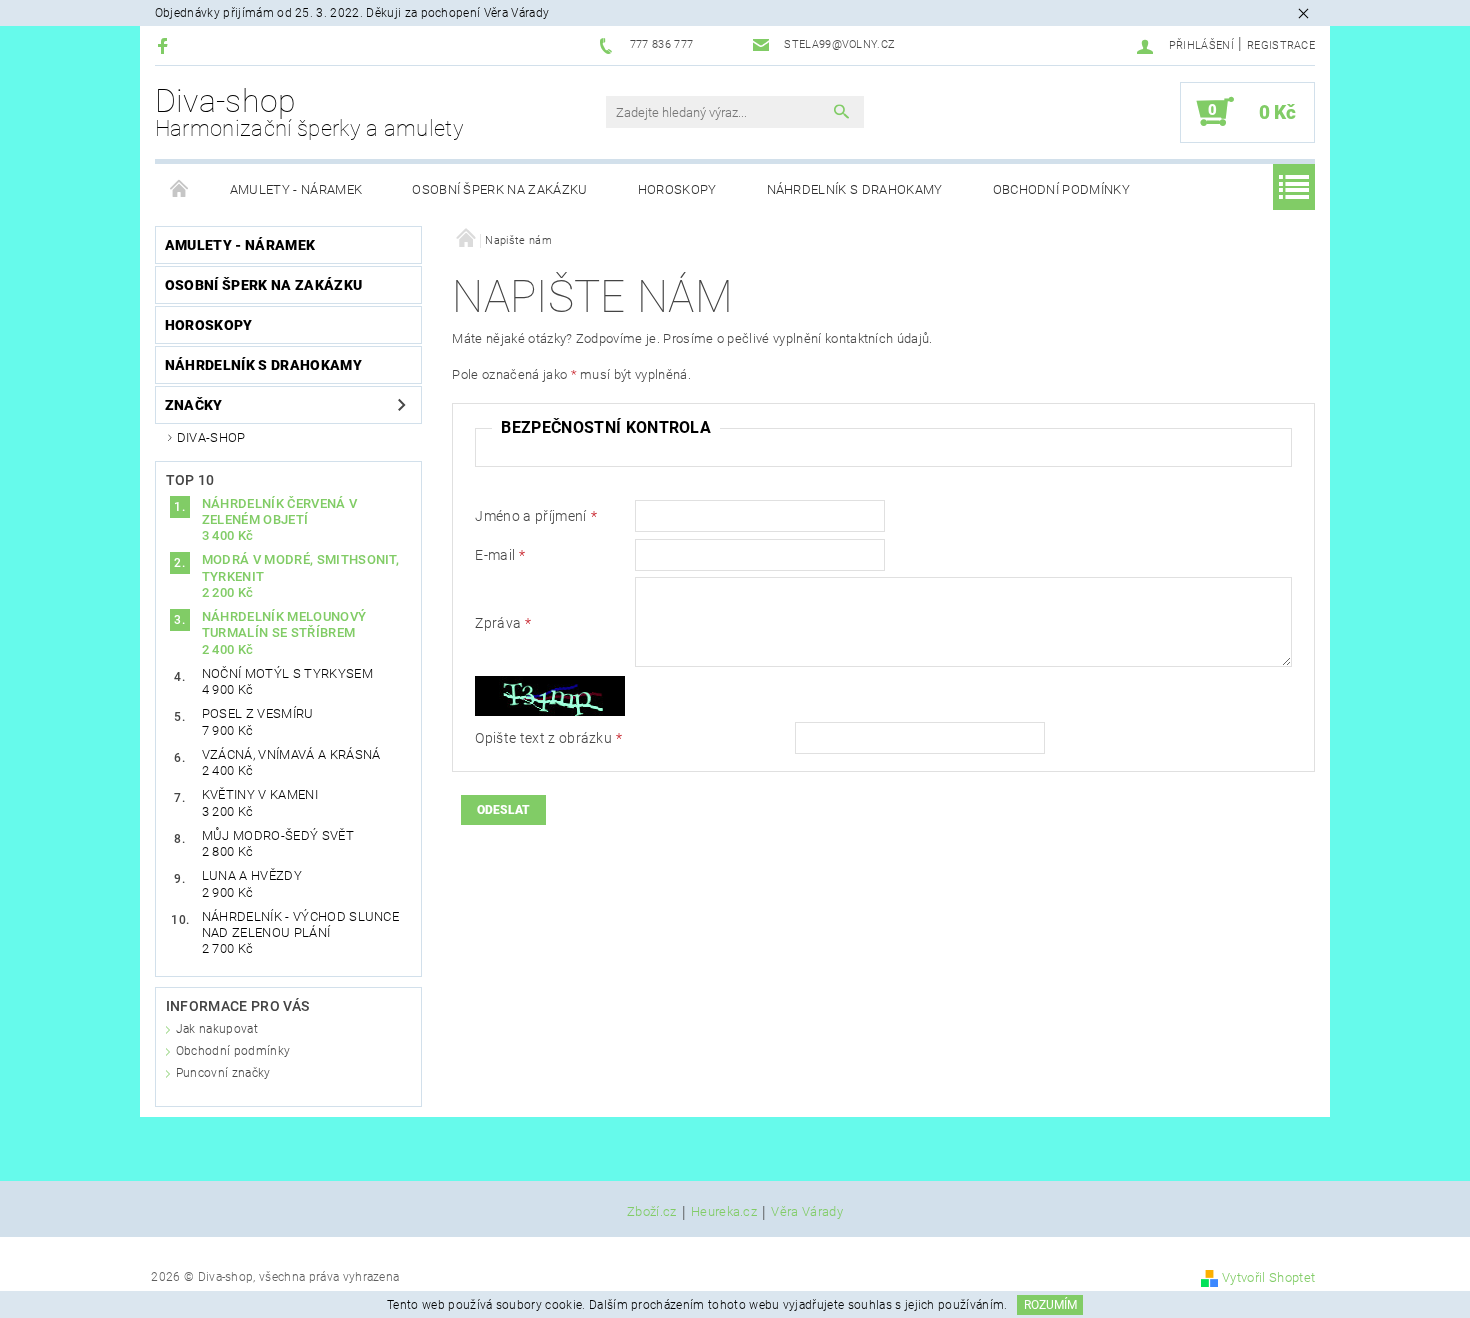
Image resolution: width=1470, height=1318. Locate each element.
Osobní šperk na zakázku (499, 189)
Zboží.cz (652, 1212)
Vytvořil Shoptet (1268, 1277)
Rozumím (1050, 1305)
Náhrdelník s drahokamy (855, 189)
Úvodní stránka (180, 190)
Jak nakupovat (217, 1029)
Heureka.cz (724, 1212)
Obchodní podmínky (1061, 189)
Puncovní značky (223, 1073)
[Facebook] (165, 45)
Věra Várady (807, 1212)
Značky (194, 405)
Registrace (1281, 45)
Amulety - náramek (296, 189)
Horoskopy (677, 189)
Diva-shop (309, 112)
